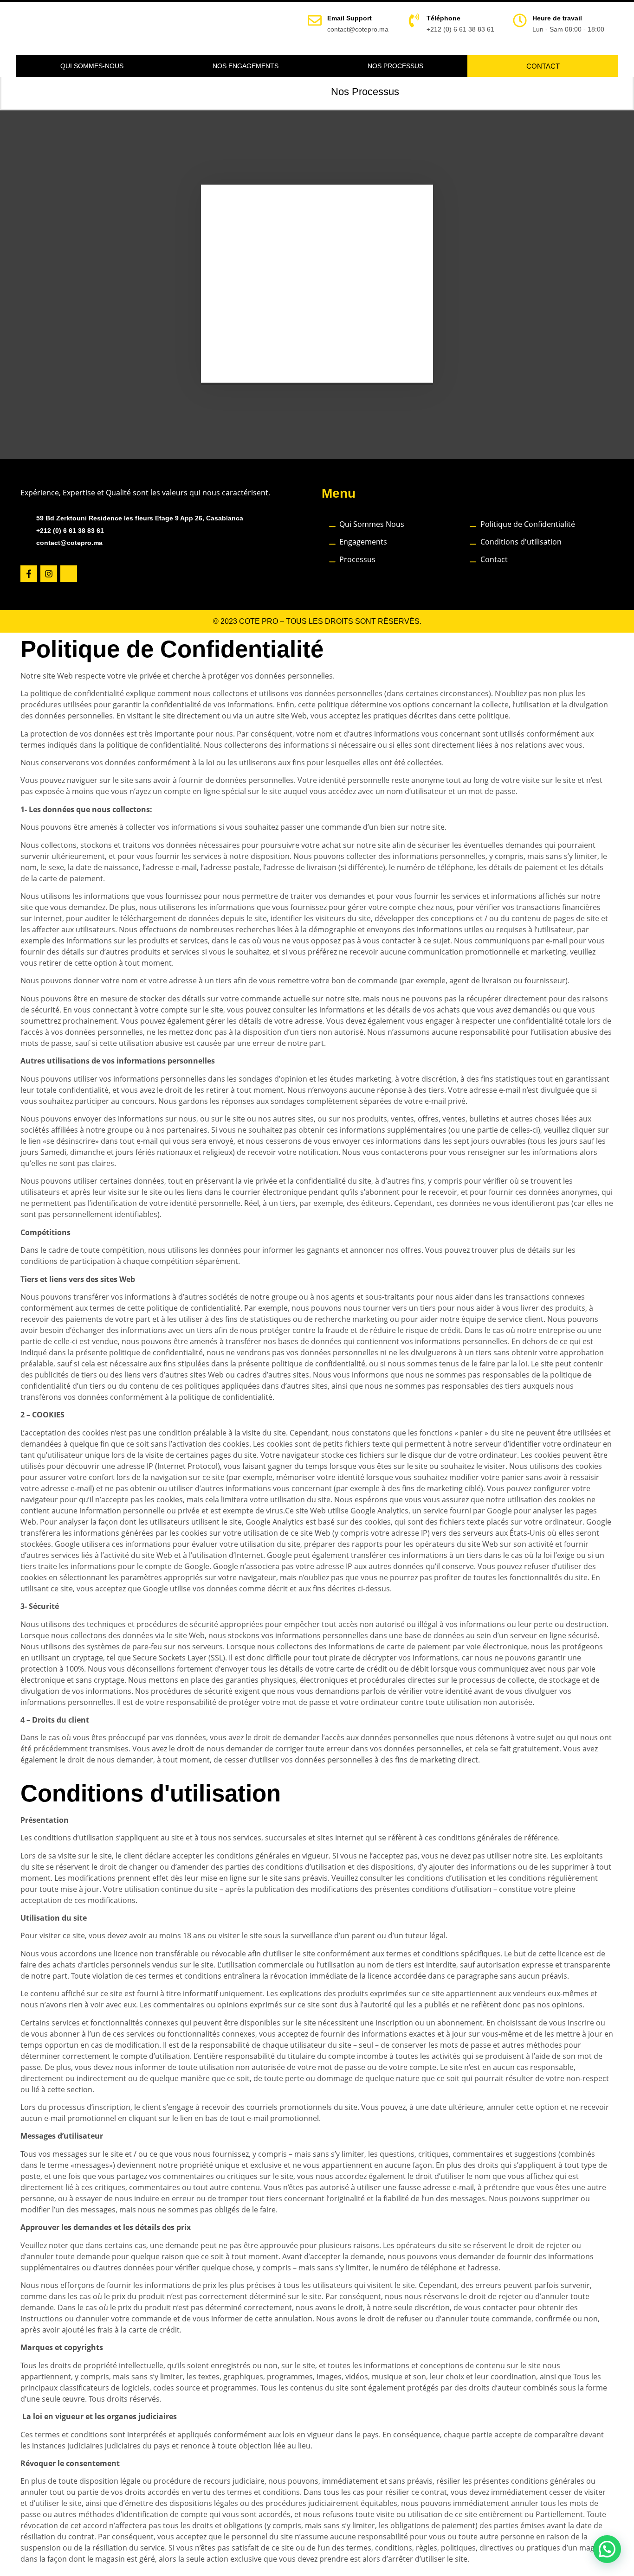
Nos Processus (395, 66)
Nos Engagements (246, 66)
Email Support (349, 18)
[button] (607, 2549)
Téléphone (443, 18)
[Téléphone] (414, 20)
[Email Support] (315, 20)
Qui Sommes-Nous (92, 66)
